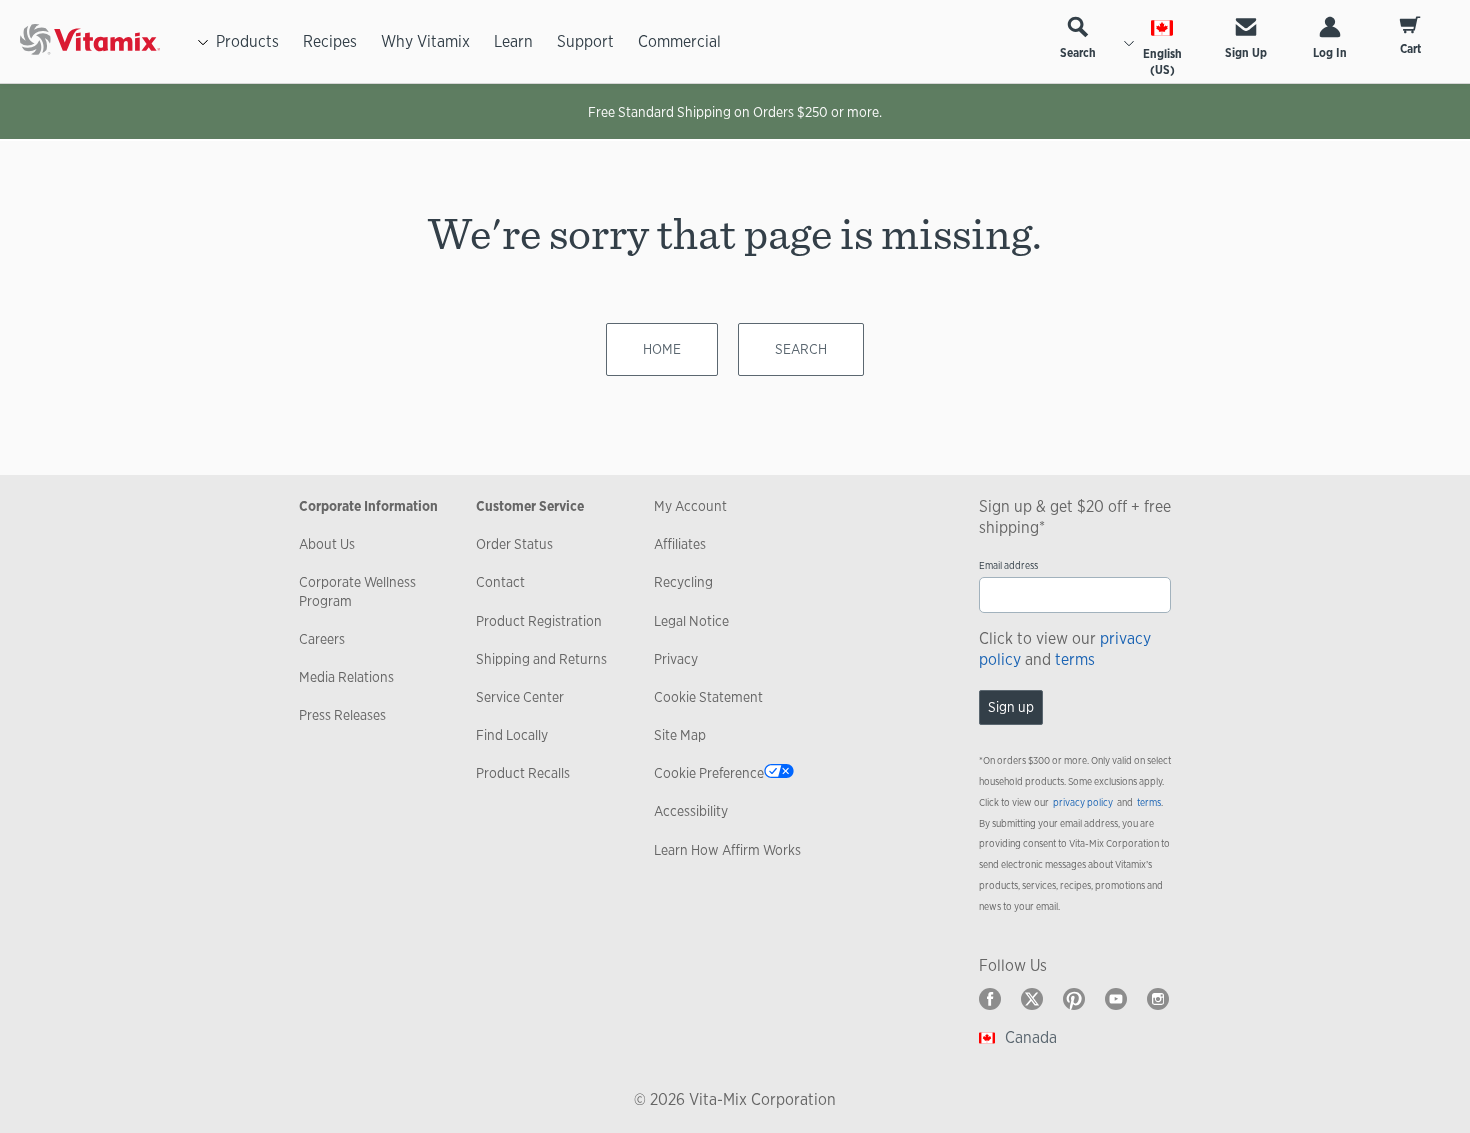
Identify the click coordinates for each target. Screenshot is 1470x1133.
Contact (500, 582)
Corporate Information (368, 506)
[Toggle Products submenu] (203, 42)
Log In (1330, 53)
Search (1078, 53)
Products (247, 41)
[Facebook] (990, 999)
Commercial (679, 41)
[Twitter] (1032, 999)
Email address (1008, 565)
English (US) (1162, 62)
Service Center (520, 697)
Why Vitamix (425, 41)
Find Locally (512, 735)
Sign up (1011, 707)
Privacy (676, 659)
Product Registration (539, 621)
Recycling (683, 582)
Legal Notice (691, 621)
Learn (513, 41)
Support (585, 41)
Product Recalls (523, 773)
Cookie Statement (708, 697)
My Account (690, 506)
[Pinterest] (1074, 999)
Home (662, 349)
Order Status (514, 544)
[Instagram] (1158, 999)
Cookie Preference (709, 773)
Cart (1410, 49)
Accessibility (691, 811)
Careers (322, 639)
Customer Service (530, 506)
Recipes (330, 41)
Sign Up (1246, 53)
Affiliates (680, 544)
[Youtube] (1116, 999)
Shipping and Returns (541, 659)
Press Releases (342, 715)
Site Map (680, 735)
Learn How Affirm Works (727, 850)
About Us (327, 544)
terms (1075, 659)
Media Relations (346, 677)
